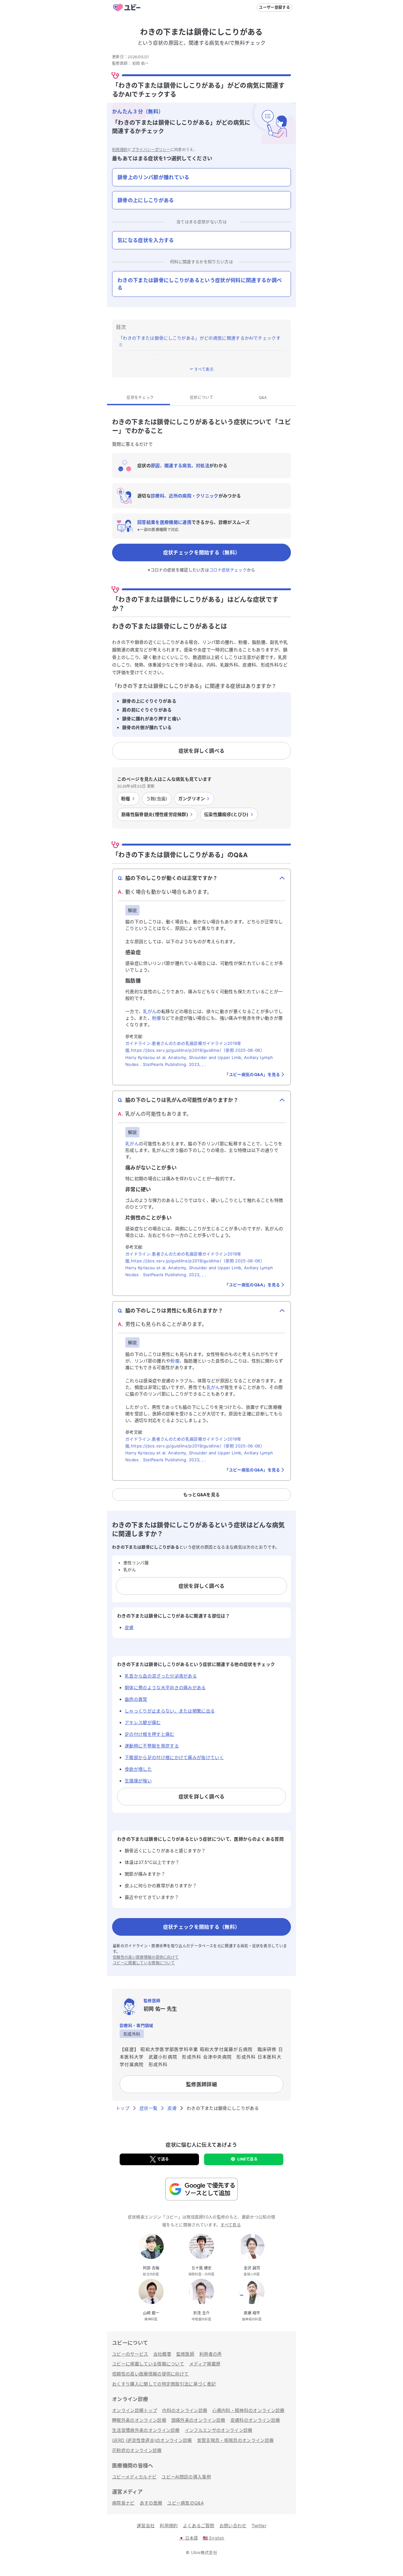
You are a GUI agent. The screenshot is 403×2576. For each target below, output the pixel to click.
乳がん (150, 1011)
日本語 (188, 2538)
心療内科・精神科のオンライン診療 (248, 2410)
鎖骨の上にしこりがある (146, 200)
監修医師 (185, 2354)
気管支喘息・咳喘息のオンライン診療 (235, 2440)
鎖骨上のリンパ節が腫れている (153, 177)
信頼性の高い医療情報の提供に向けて (146, 1957)
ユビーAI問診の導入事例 (186, 2477)
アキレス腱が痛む (143, 1722)
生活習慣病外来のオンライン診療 (146, 2430)
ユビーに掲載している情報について (144, 1963)
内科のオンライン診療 (185, 2410)
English (213, 2538)
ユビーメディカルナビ (134, 2477)
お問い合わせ (233, 2525)
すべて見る (231, 2225)
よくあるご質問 (199, 2525)
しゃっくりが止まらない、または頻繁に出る (170, 1711)
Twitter (259, 2525)
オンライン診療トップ (135, 2410)
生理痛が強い (138, 1781)
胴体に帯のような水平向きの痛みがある (165, 1687)
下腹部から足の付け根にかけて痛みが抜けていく (174, 1757)
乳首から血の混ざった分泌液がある (161, 1676)
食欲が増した (138, 1769)
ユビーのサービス (130, 2354)
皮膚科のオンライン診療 (255, 2420)
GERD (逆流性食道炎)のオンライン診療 (152, 2440)
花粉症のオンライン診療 (137, 2450)
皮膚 (129, 1627)
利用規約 (120, 150)
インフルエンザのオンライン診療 (219, 2430)
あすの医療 (151, 2503)
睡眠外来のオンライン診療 (139, 2420)
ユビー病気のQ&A (185, 2503)
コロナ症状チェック (228, 570)
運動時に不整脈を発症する (152, 1746)
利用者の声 (211, 2354)
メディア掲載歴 (205, 2364)
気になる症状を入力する (146, 240)
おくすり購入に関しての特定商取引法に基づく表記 (164, 2384)
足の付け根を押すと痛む (150, 1734)
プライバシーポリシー (151, 150)
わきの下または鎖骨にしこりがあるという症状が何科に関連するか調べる (200, 284)
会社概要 (162, 2354)
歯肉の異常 (136, 1699)
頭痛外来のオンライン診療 (198, 2420)
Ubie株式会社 (204, 2552)
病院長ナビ (123, 2503)
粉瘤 (157, 1018)
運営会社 (146, 2525)
